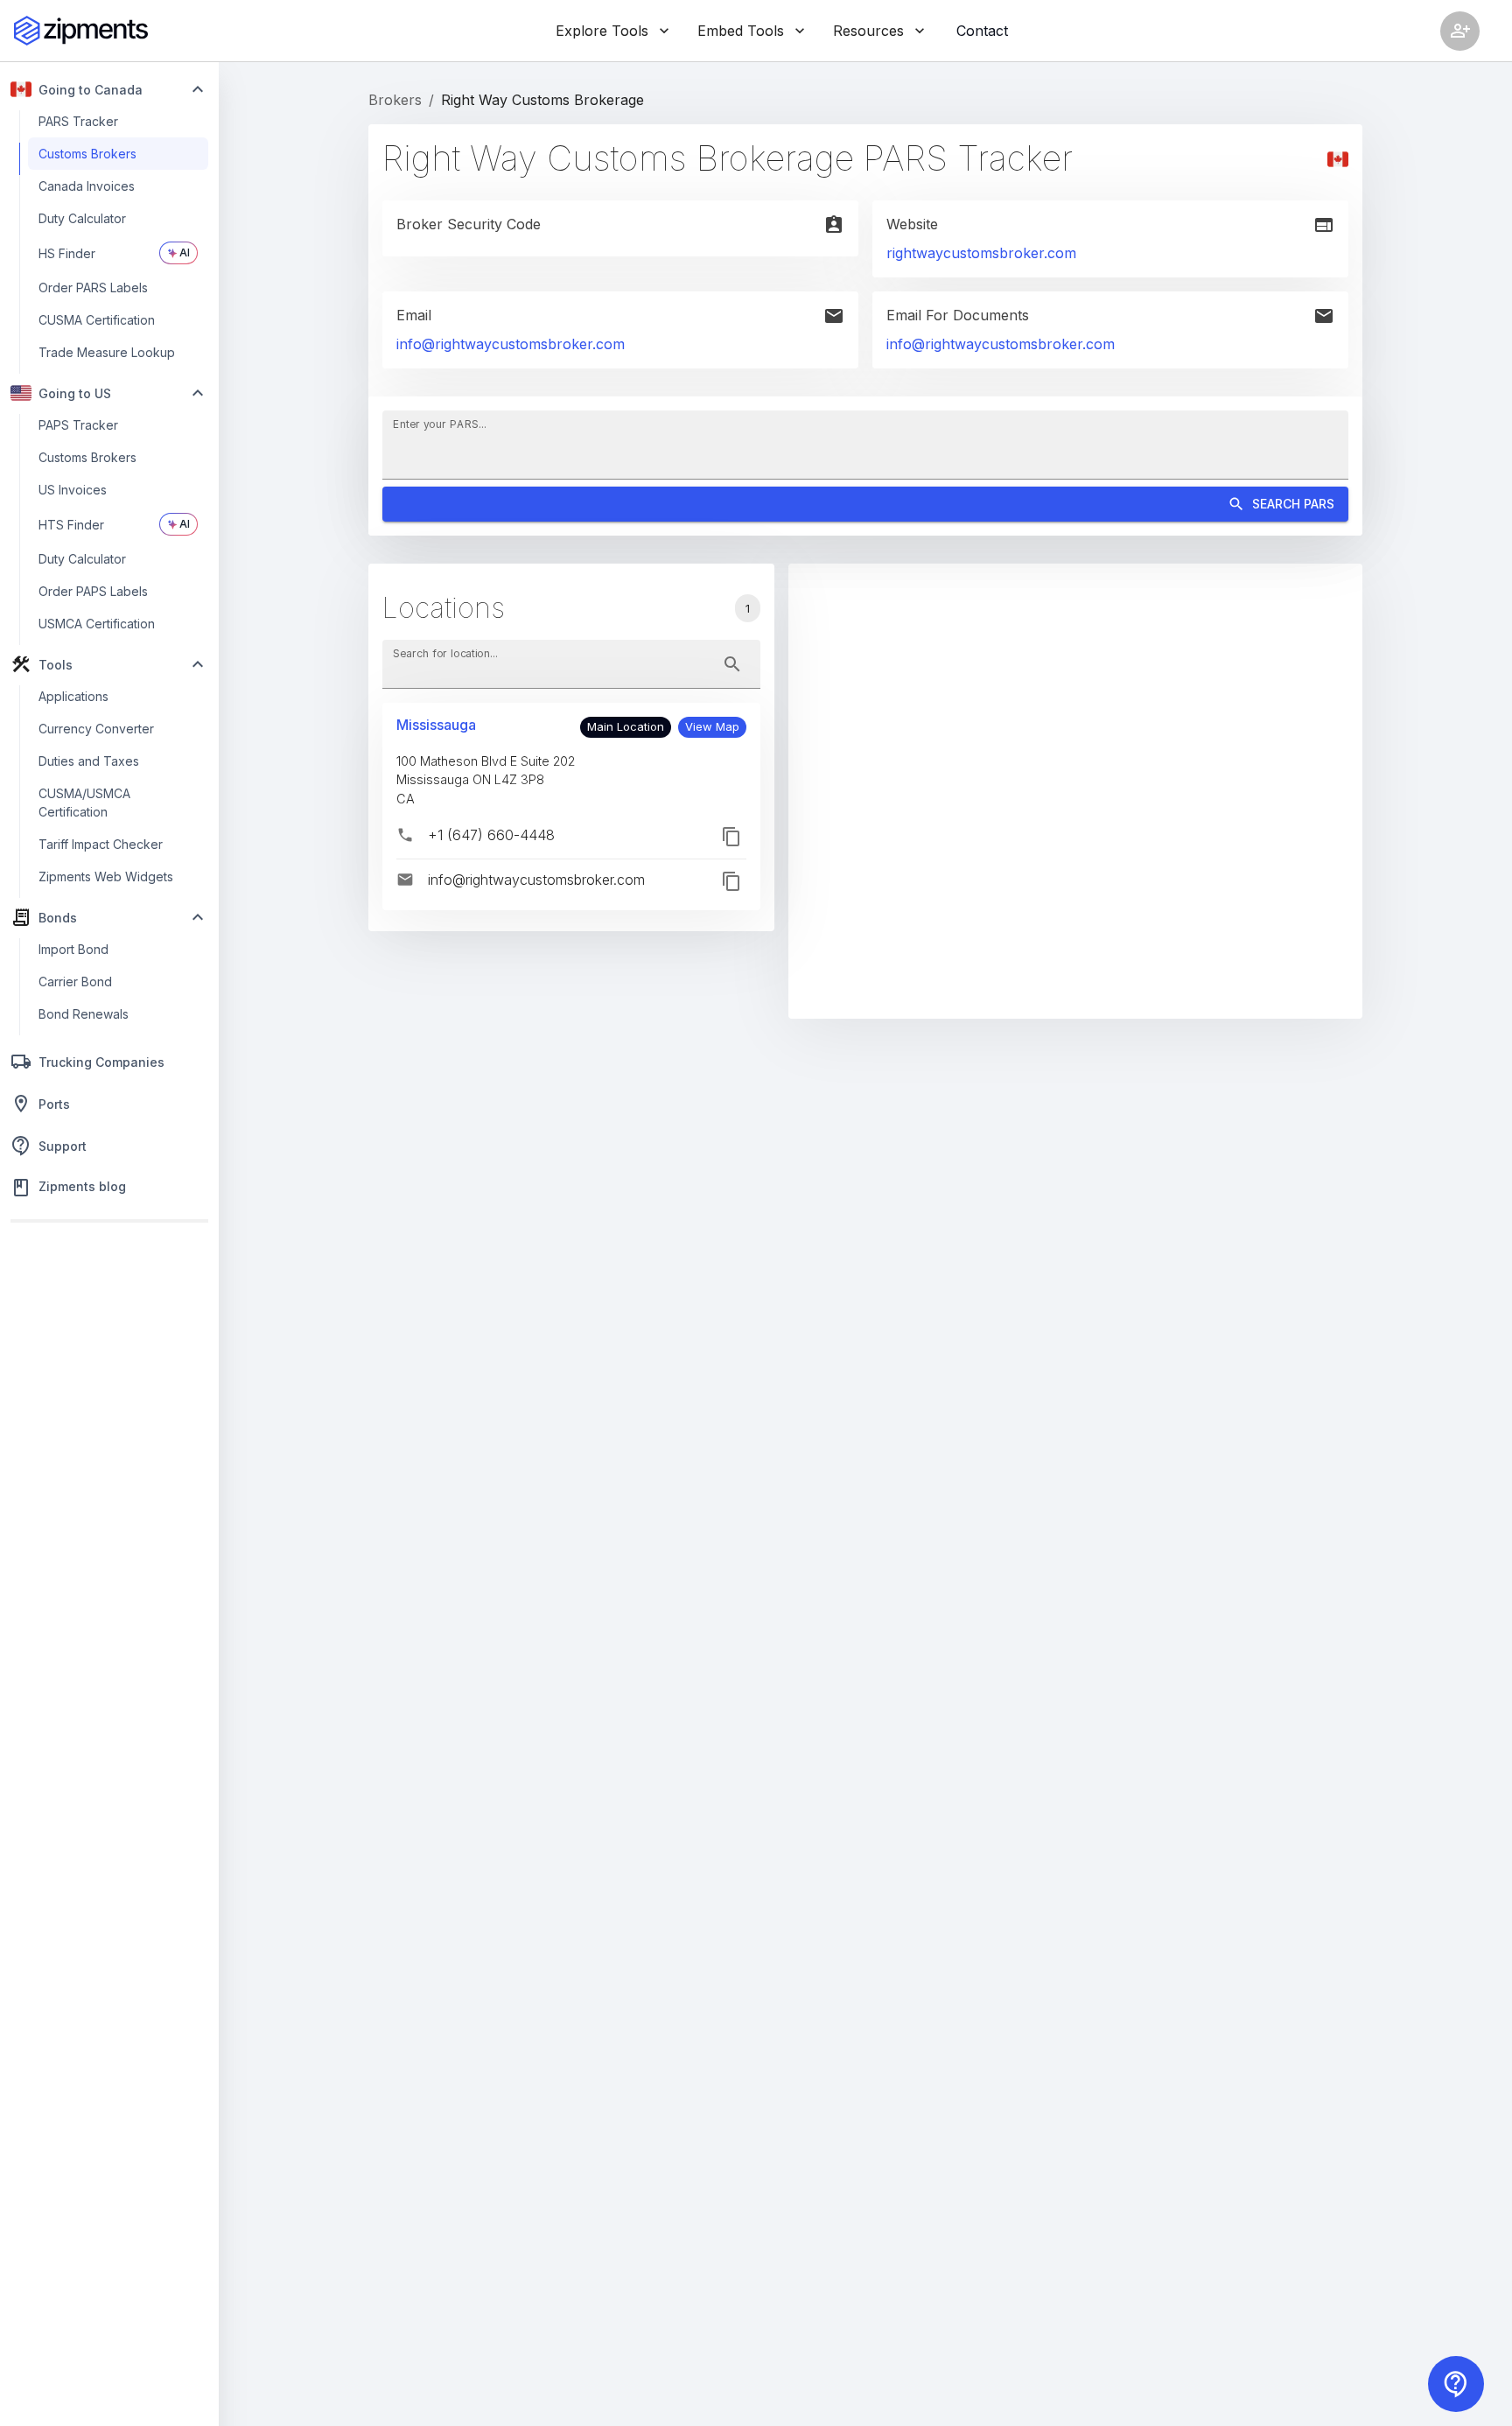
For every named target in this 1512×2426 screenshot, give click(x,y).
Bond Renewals (84, 1014)
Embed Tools (741, 31)
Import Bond (73, 949)
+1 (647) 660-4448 (491, 835)
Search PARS (1293, 504)
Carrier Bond (75, 982)
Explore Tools (602, 31)
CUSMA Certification (97, 320)
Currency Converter (96, 729)
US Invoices (73, 490)
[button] (712, 727)
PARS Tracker (78, 121)
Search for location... (445, 652)
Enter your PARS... (440, 423)
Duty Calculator (82, 218)
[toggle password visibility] (732, 664)
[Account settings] (1460, 31)
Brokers (395, 100)
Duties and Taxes (89, 761)
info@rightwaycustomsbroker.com (511, 344)
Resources (868, 31)
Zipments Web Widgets (106, 876)
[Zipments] (81, 31)
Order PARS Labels (93, 287)
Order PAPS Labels (93, 591)
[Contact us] (1456, 2384)
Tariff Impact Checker (101, 844)
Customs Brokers (87, 154)
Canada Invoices (87, 186)
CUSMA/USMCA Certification (84, 803)
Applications (73, 696)
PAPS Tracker (78, 425)
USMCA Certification (97, 624)
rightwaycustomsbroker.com (981, 253)
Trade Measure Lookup (107, 352)
